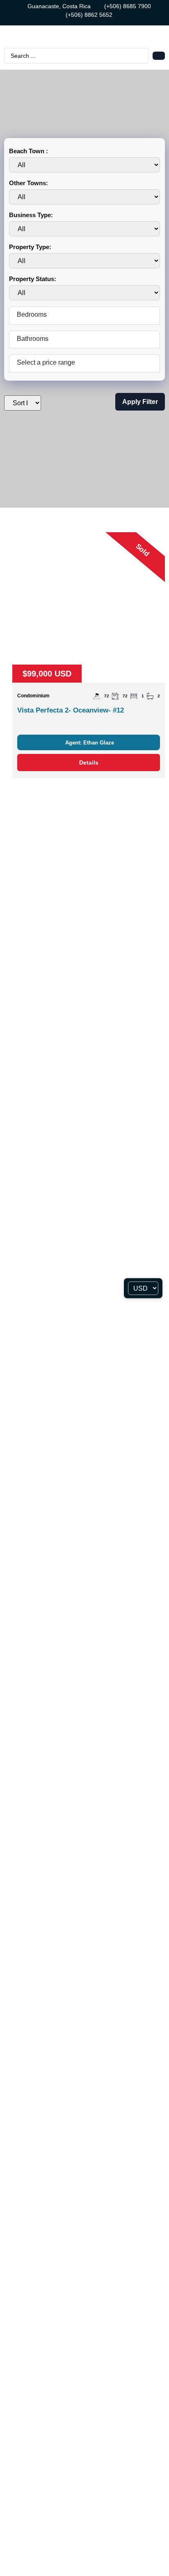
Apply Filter (140, 402)
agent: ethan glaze (90, 743)
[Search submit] (159, 56)
